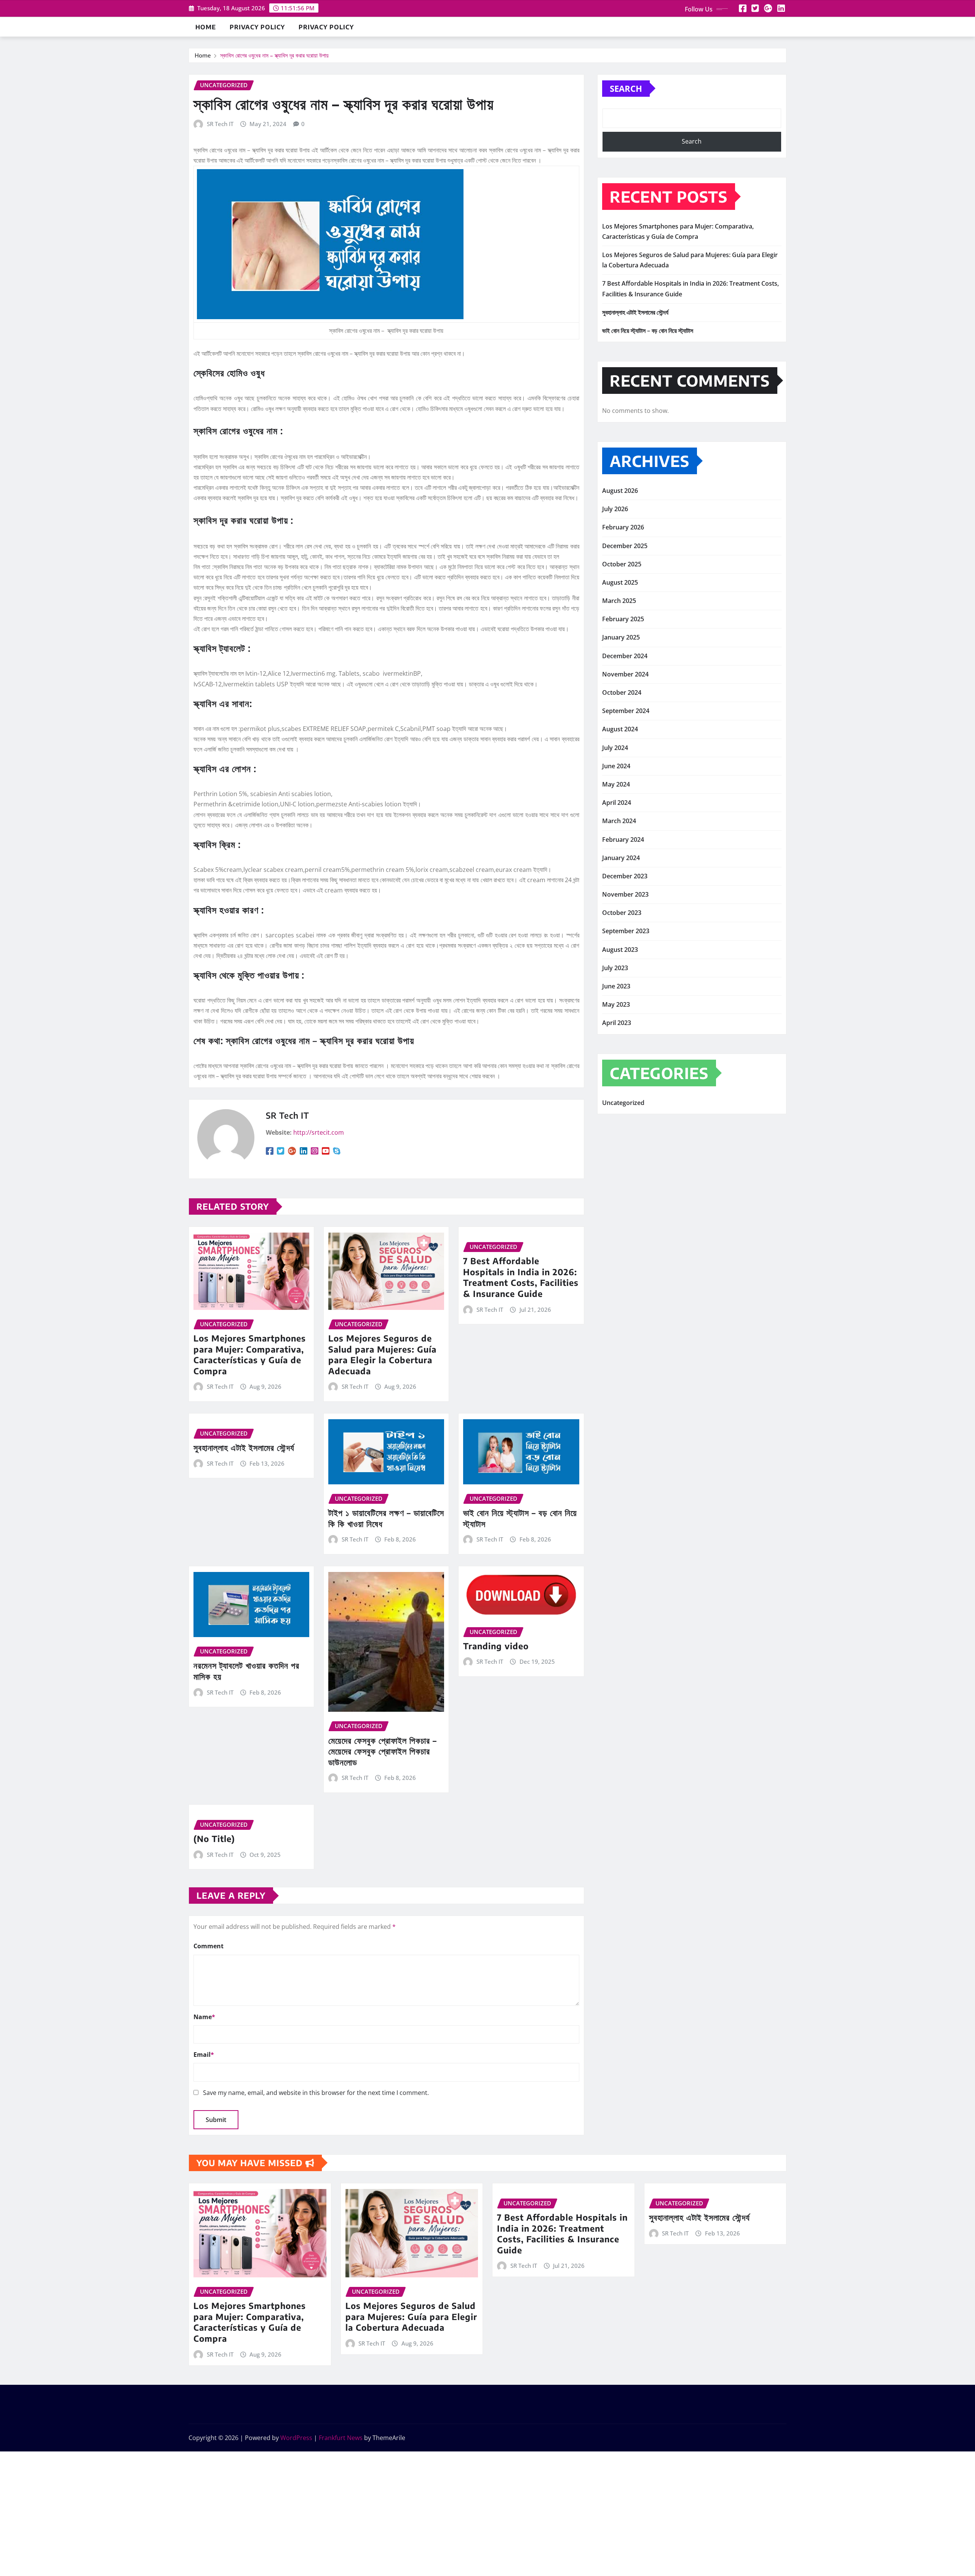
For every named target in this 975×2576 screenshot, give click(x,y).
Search (626, 88)
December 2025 (625, 546)
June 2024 (616, 766)
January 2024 (621, 858)
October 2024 (622, 692)
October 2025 (622, 564)
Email (204, 2055)
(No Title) (214, 1839)
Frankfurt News (341, 2438)
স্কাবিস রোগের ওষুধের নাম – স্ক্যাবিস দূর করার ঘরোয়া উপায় (274, 55)
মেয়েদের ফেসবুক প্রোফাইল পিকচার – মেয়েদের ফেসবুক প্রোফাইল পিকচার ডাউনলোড (383, 1751)
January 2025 (621, 637)
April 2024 (617, 803)
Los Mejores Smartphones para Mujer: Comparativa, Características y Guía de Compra (250, 1354)
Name (204, 2017)
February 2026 (623, 527)
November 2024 (625, 674)
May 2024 (616, 784)
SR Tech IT (220, 124)
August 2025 (620, 582)
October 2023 (622, 913)
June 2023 (616, 986)
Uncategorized (623, 1103)
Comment (209, 1946)
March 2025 (619, 601)
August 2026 (620, 491)
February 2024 (623, 839)
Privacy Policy (257, 27)
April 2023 (617, 1023)
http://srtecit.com (319, 1132)
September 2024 (626, 711)
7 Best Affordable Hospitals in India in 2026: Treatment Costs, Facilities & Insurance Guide (521, 1277)
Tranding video (496, 1646)
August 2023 (620, 950)
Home (206, 27)
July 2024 (615, 748)
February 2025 (623, 619)
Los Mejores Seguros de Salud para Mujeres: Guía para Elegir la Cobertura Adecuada (382, 1354)
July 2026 (615, 509)
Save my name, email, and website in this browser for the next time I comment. (316, 2093)
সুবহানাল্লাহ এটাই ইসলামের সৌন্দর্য (244, 1447)
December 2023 (625, 876)
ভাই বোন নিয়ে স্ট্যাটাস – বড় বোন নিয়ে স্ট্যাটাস (648, 331)
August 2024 (620, 729)
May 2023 (616, 1004)
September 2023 (626, 931)
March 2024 (619, 821)
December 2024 (625, 656)
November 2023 (625, 894)
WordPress (296, 2438)
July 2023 (615, 968)
